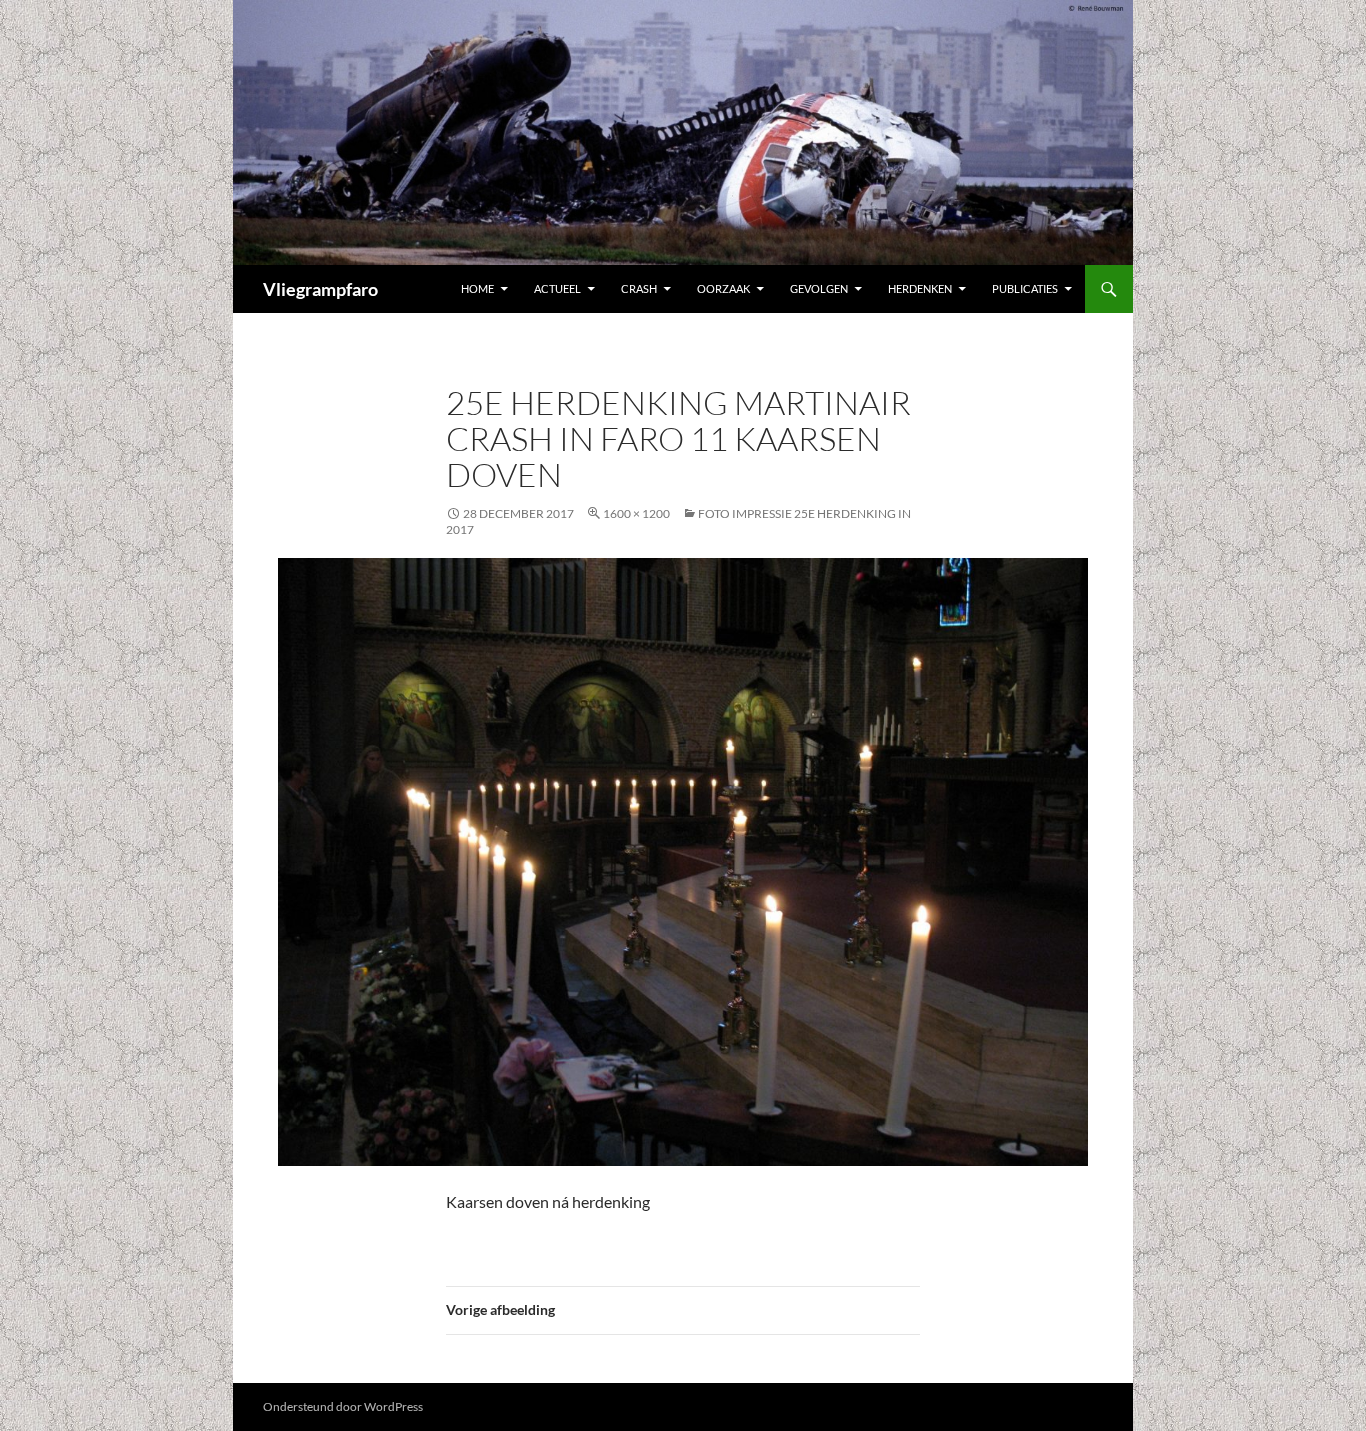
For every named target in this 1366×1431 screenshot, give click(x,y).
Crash (639, 288)
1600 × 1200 (636, 513)
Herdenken (920, 288)
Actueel (557, 288)
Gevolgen (819, 288)
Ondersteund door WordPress (343, 1406)
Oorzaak (723, 288)
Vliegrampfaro (320, 289)
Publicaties (1025, 288)
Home (477, 288)
